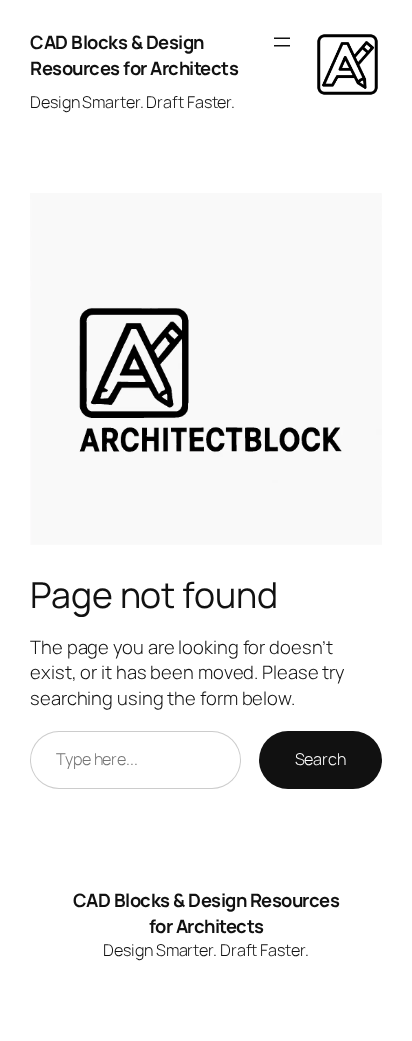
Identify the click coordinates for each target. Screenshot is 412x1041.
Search (320, 759)
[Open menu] (282, 42)
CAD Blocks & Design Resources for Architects (134, 55)
